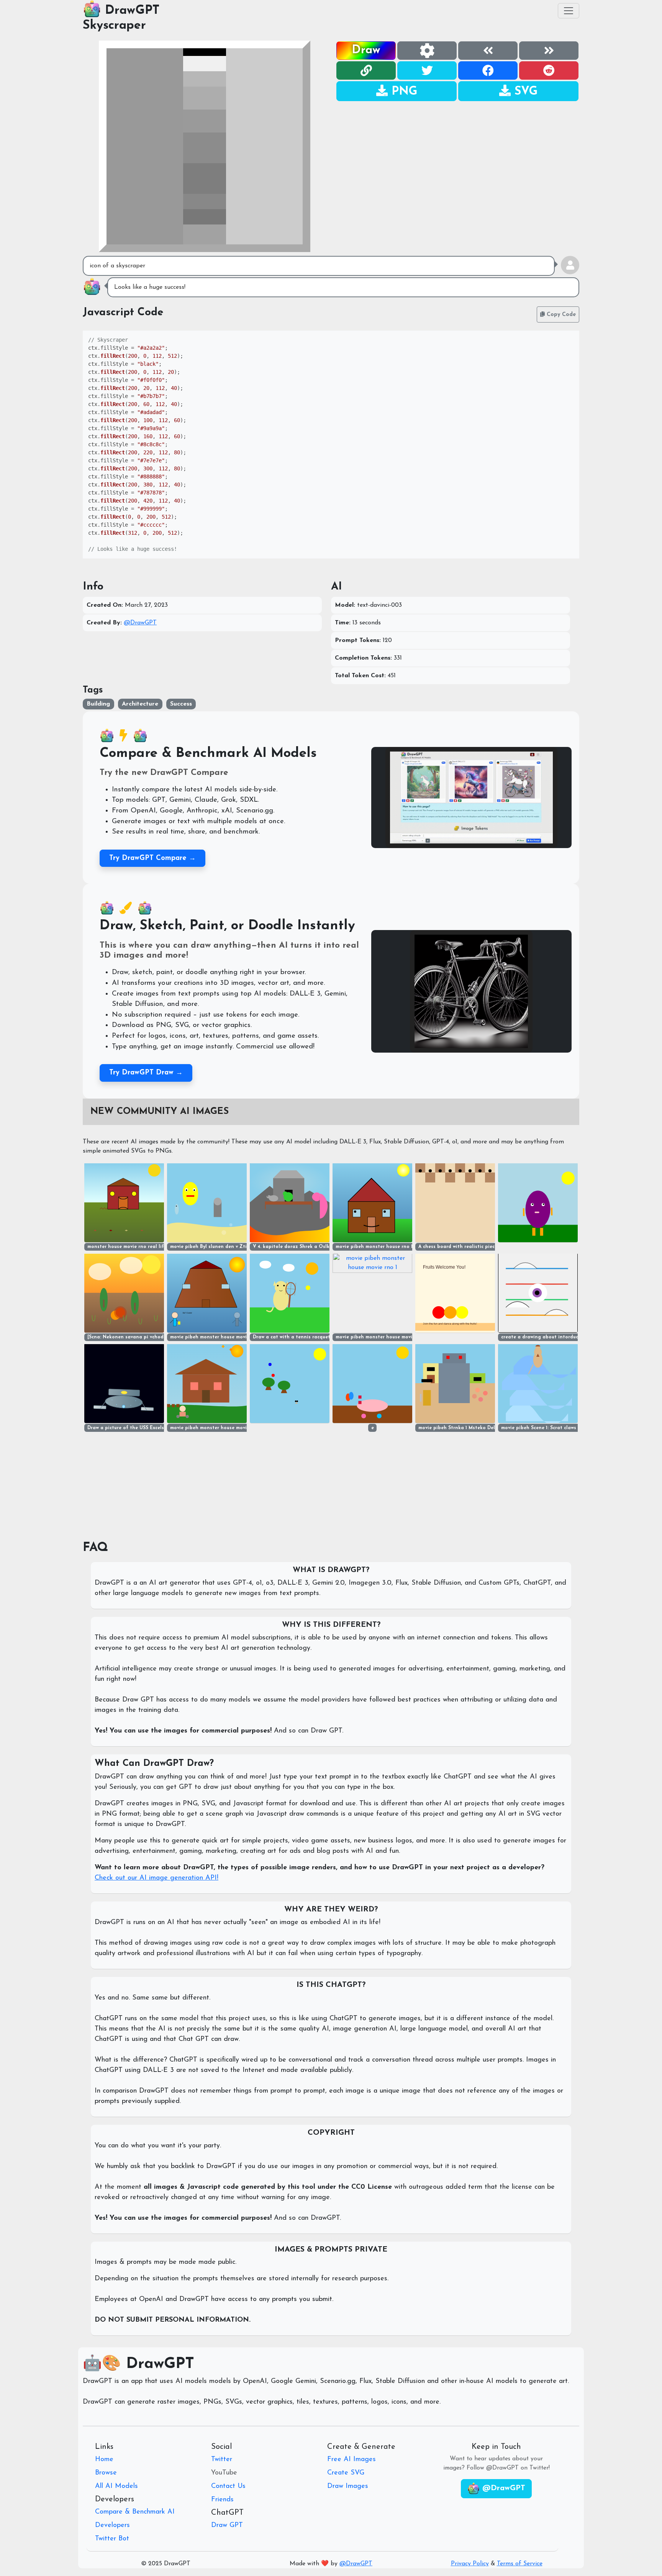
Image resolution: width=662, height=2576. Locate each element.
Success (181, 704)
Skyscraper (114, 26)
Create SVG (346, 2473)
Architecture (140, 704)
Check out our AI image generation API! (156, 1878)
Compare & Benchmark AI (135, 2512)
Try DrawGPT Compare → (152, 858)
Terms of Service (520, 2564)
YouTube (224, 2473)
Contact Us (228, 2486)
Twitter (222, 2460)
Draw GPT (227, 2525)
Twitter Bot (112, 2539)
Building (98, 704)
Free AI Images (351, 2460)
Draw (366, 50)
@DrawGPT (140, 623)
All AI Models (116, 2486)
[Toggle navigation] (569, 11)
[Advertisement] (457, 156)
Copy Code (560, 315)
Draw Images (348, 2486)
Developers (112, 2525)
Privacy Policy (470, 2564)
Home (104, 2460)
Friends (222, 2500)
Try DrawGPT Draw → (146, 1073)
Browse (106, 2473)
